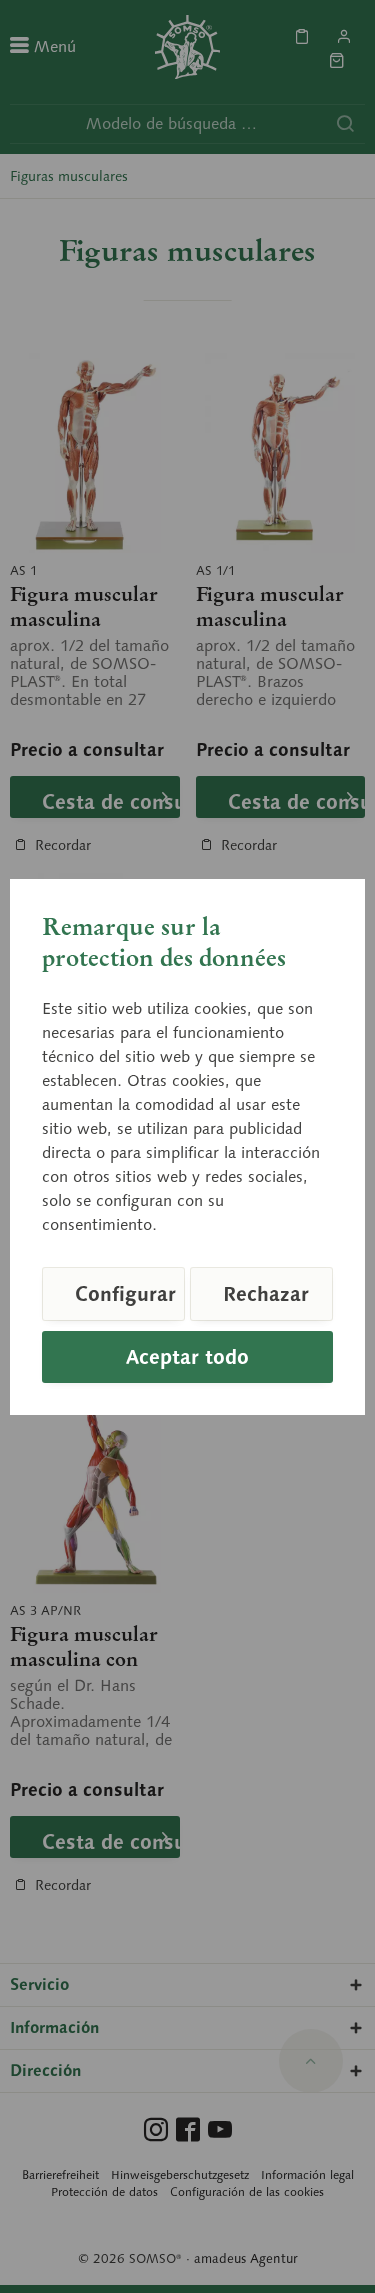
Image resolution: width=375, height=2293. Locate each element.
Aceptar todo (187, 1357)
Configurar (125, 1294)
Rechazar (266, 1294)
